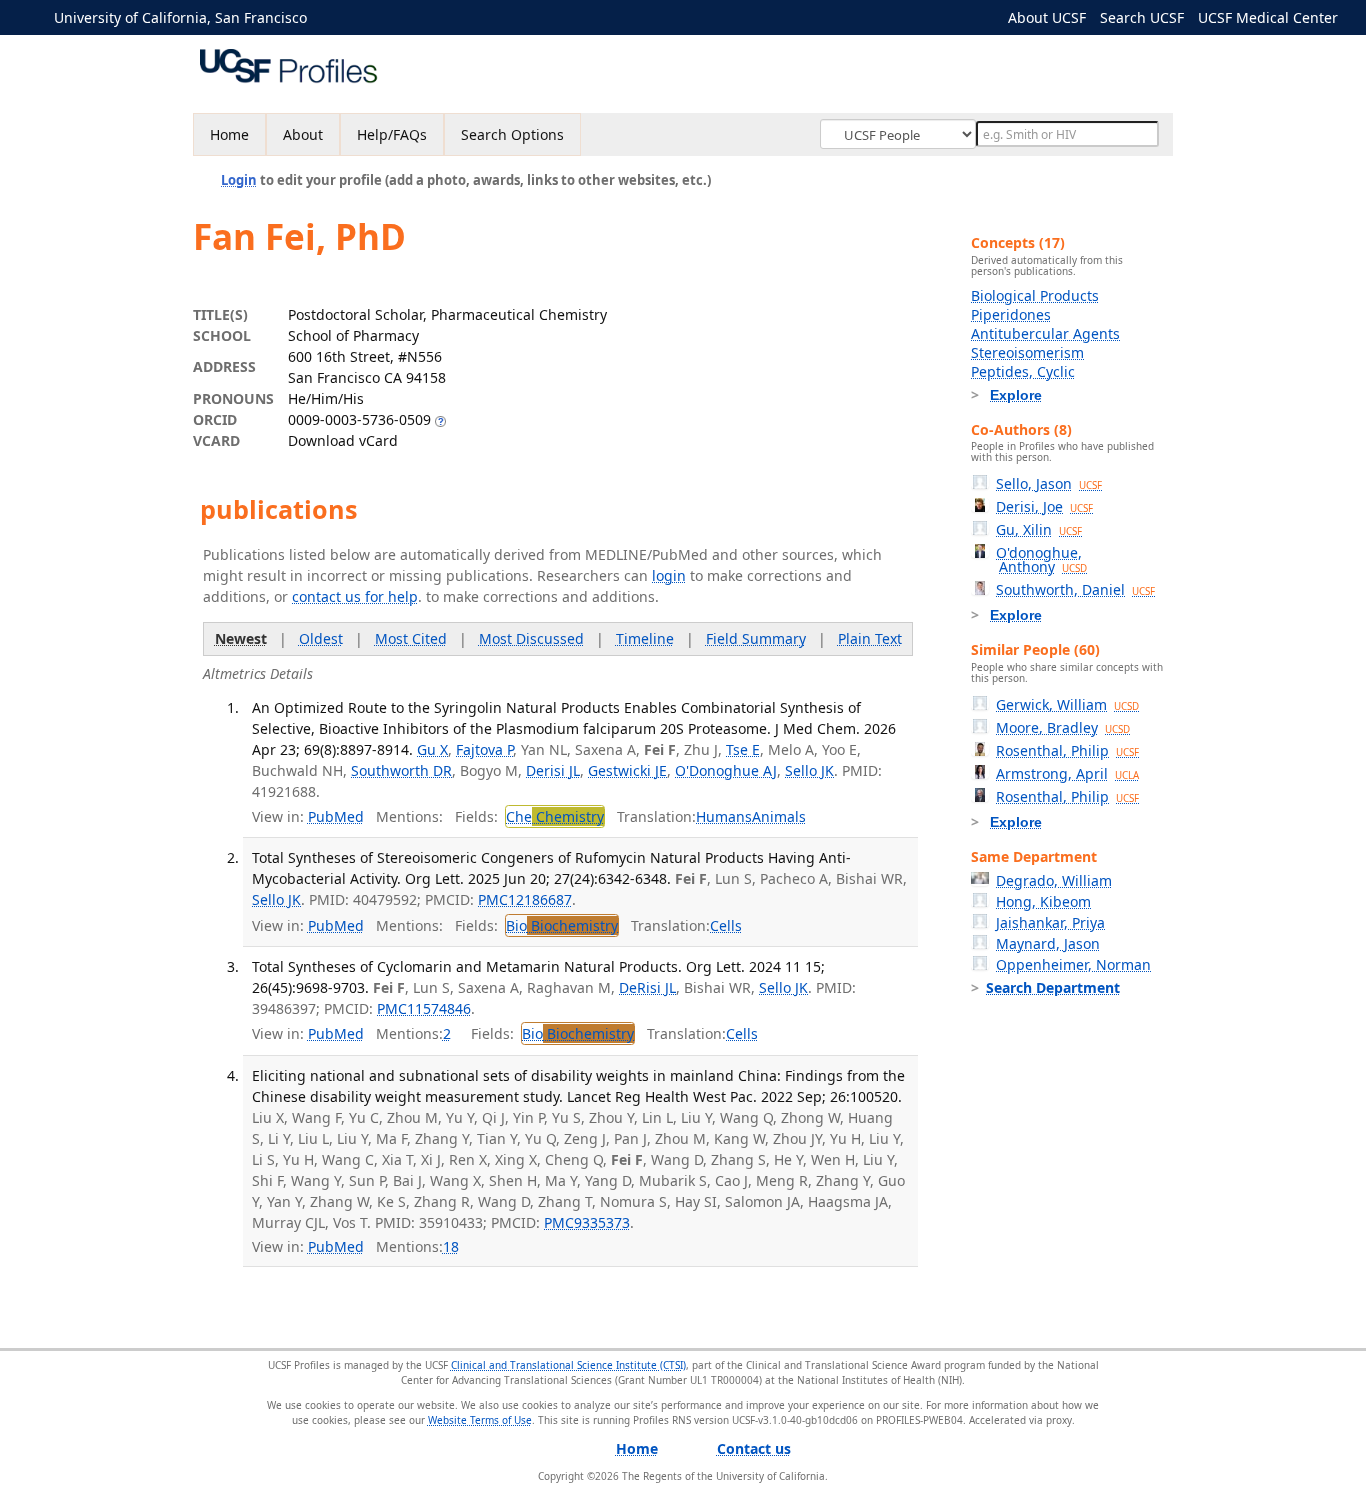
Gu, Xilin (1039, 529)
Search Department (1053, 987)
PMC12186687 (525, 899)
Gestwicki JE (627, 770)
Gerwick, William (1067, 704)
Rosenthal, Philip (1067, 750)
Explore (1016, 395)
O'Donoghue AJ (726, 770)
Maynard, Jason (1048, 943)
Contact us (754, 1448)
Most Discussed (531, 638)
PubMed (336, 816)
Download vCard (343, 440)
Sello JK (809, 770)
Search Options (512, 134)
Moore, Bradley (1063, 727)
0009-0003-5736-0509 (359, 419)
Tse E (743, 749)
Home (229, 134)
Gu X (432, 749)
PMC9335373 (587, 1222)
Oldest (321, 638)
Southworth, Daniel (1075, 589)
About (303, 134)
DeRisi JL (647, 987)
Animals (779, 816)
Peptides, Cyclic (1023, 371)
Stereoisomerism (1027, 352)
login (669, 575)
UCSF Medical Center (1268, 17)
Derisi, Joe (1044, 506)
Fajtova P (484, 749)
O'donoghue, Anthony (1041, 559)
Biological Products (1035, 295)
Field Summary (756, 638)
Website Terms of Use (480, 1420)
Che (555, 816)
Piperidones (1011, 314)
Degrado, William (1054, 880)
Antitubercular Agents (1045, 333)
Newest (241, 638)
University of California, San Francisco (180, 17)
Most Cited (411, 638)
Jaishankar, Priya (1050, 922)
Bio (562, 925)
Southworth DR (401, 770)
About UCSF (1047, 17)
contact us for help (355, 596)
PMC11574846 (424, 1008)
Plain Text (870, 638)
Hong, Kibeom (1043, 901)
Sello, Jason (1049, 483)
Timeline (645, 638)
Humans (724, 816)
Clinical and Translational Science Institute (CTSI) (568, 1365)
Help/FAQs (392, 134)
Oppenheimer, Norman (1073, 964)
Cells (726, 925)
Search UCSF (1142, 17)
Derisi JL (553, 770)
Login (239, 180)
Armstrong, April (1067, 773)
